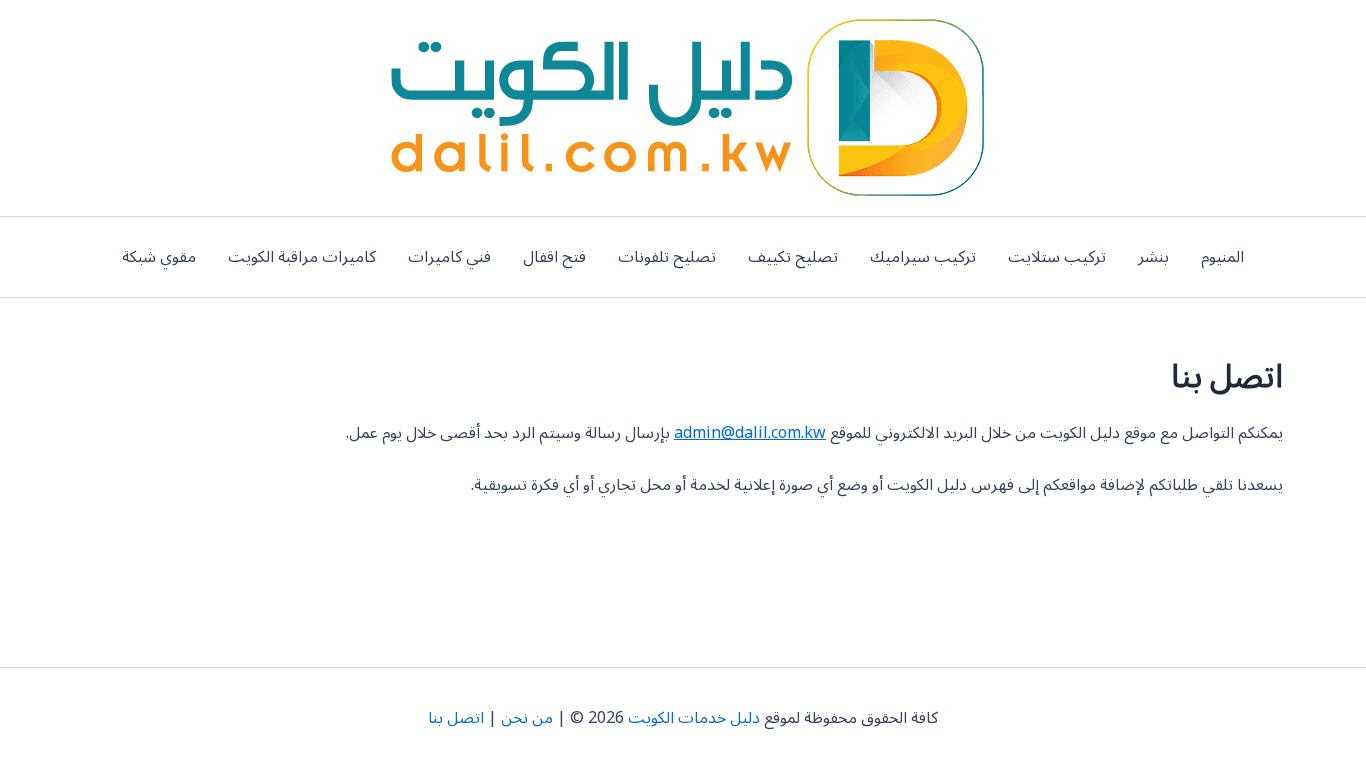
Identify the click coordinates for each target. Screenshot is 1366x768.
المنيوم (1222, 257)
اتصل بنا (456, 718)
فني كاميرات (449, 257)
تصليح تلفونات (667, 257)
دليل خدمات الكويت (694, 718)
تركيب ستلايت (1057, 257)
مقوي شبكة (159, 257)
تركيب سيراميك (923, 257)
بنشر (1153, 257)
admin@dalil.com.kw (750, 433)
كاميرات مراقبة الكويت (302, 257)
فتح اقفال (554, 257)
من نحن (527, 718)
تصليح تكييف (793, 257)
